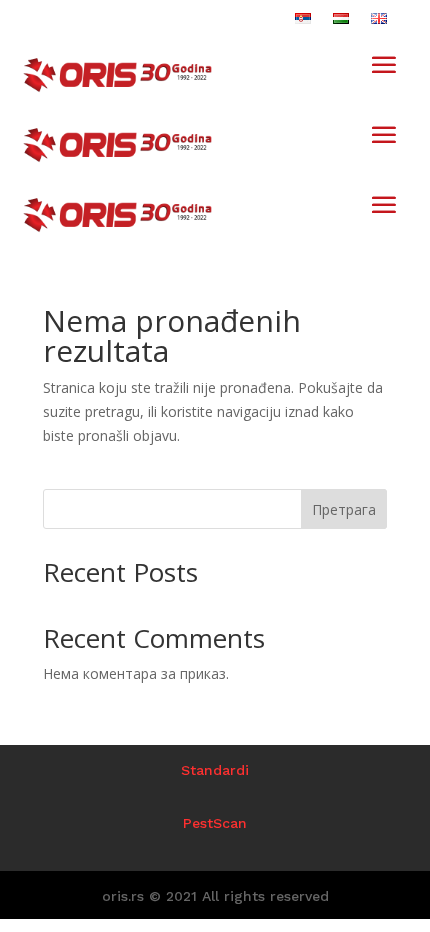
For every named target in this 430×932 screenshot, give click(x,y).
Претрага (344, 509)
